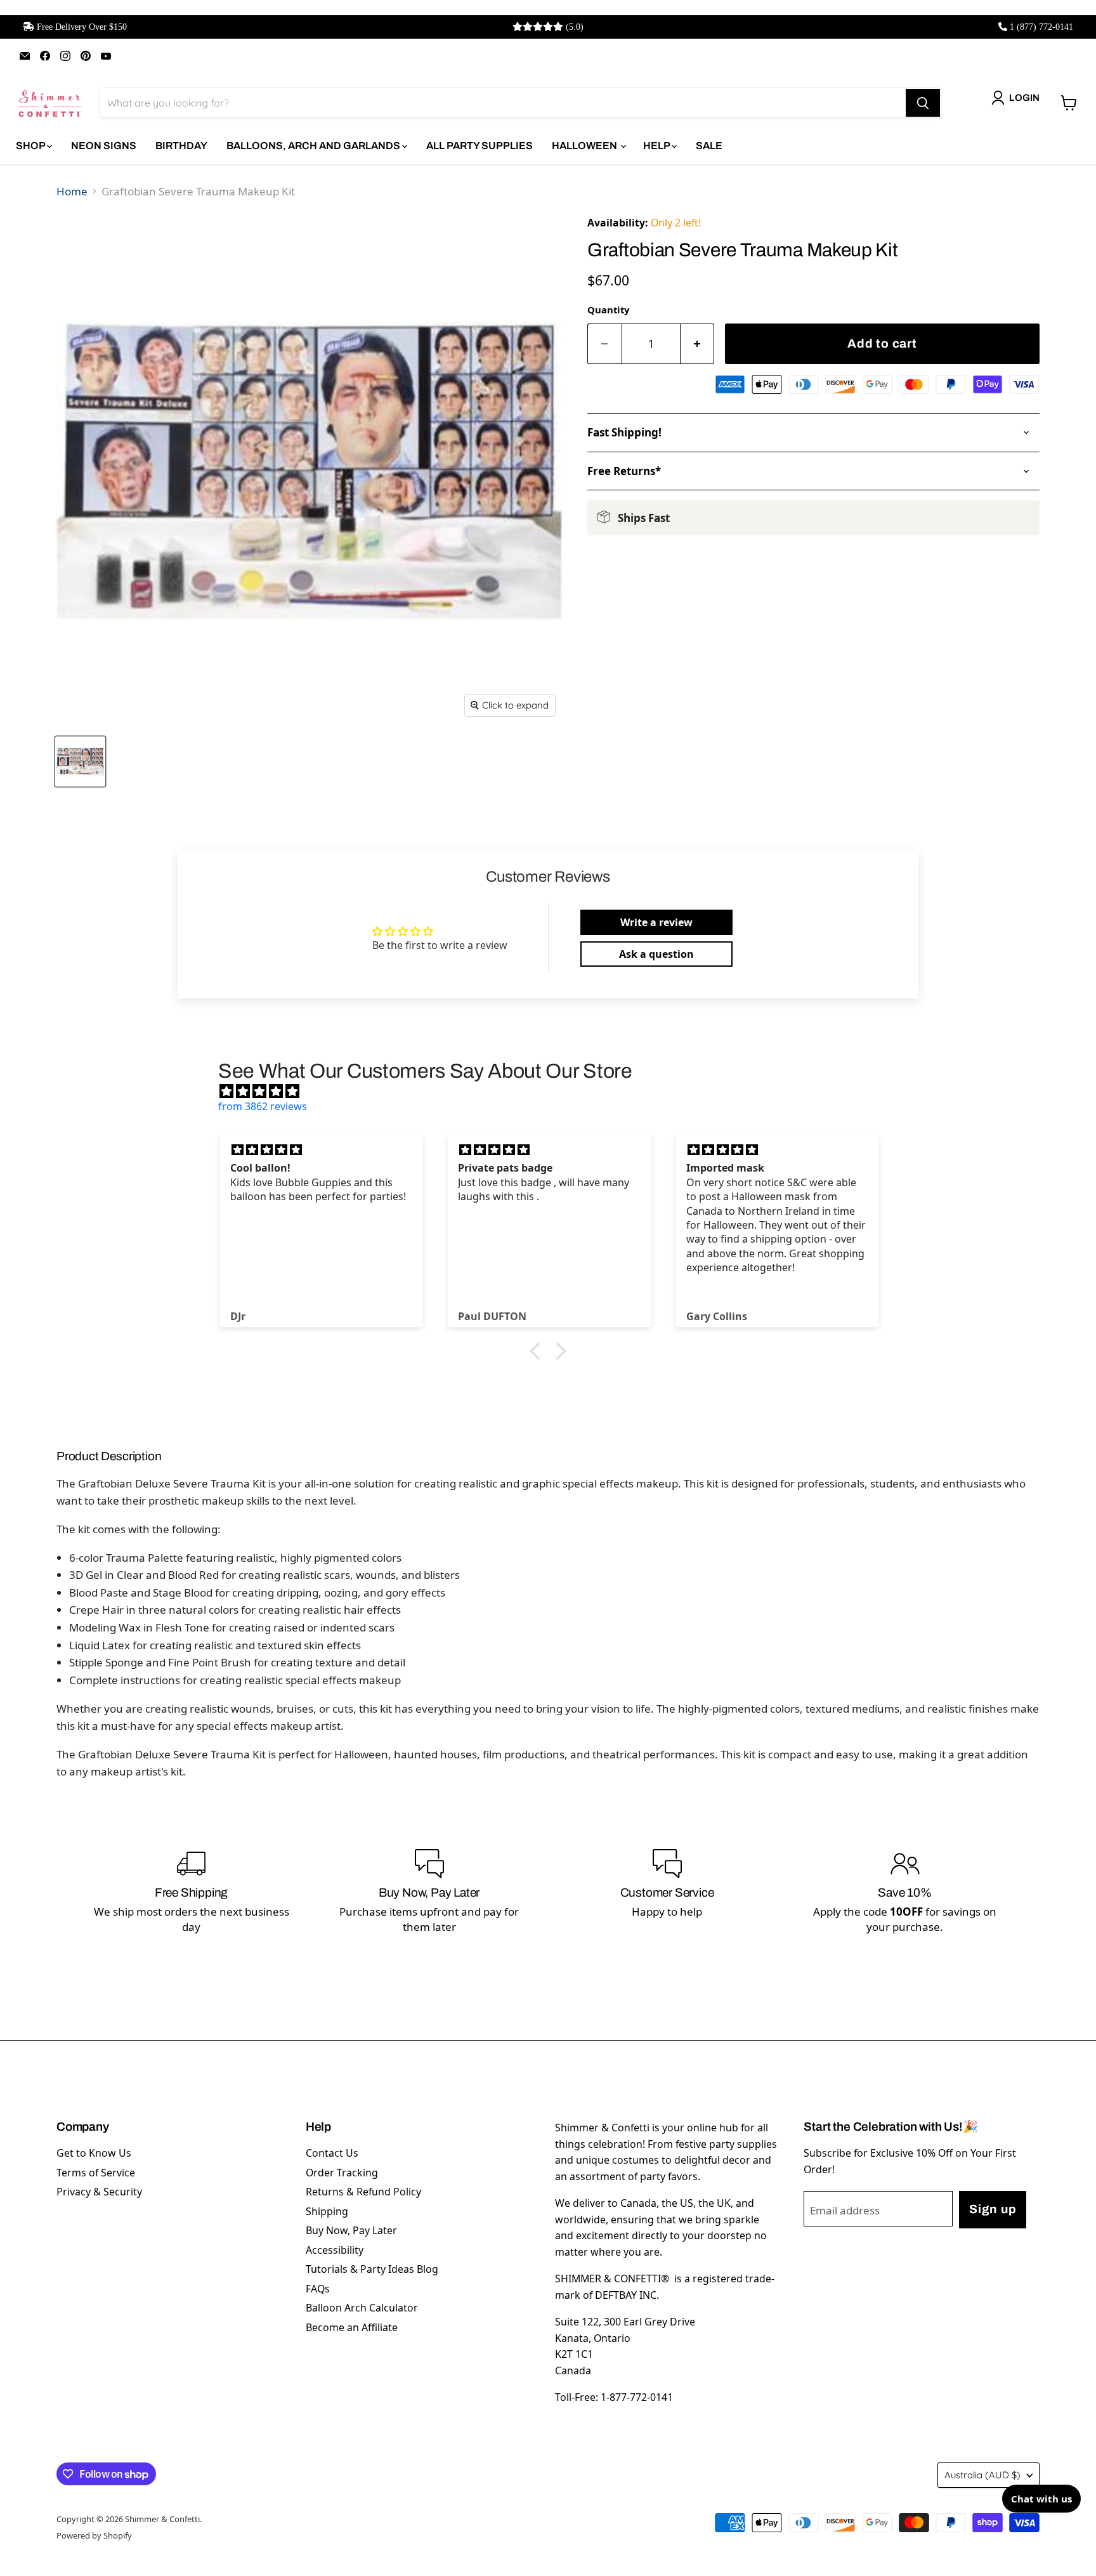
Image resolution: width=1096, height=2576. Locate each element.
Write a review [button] (656, 922)
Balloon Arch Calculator (362, 2308)
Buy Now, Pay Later (351, 2230)
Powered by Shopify (94, 2535)
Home (72, 191)
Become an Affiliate (352, 2327)
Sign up (993, 2209)
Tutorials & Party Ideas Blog (372, 2269)
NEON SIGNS (104, 146)
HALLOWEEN (585, 146)
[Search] (923, 103)
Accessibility (335, 2250)
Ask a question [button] (656, 954)
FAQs (318, 2289)
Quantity (608, 310)
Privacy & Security (99, 2192)
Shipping (327, 2211)
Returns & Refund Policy (363, 2192)
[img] (554, 1091)
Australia (982, 2475)
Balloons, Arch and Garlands (314, 146)
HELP (657, 146)
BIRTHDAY (181, 146)
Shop (31, 146)
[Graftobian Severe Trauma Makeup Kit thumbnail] (80, 762)
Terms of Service (96, 2173)
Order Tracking (342, 2173)
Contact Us (332, 2153)
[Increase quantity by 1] (698, 344)
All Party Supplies (480, 146)
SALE (709, 146)
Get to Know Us (94, 2153)
